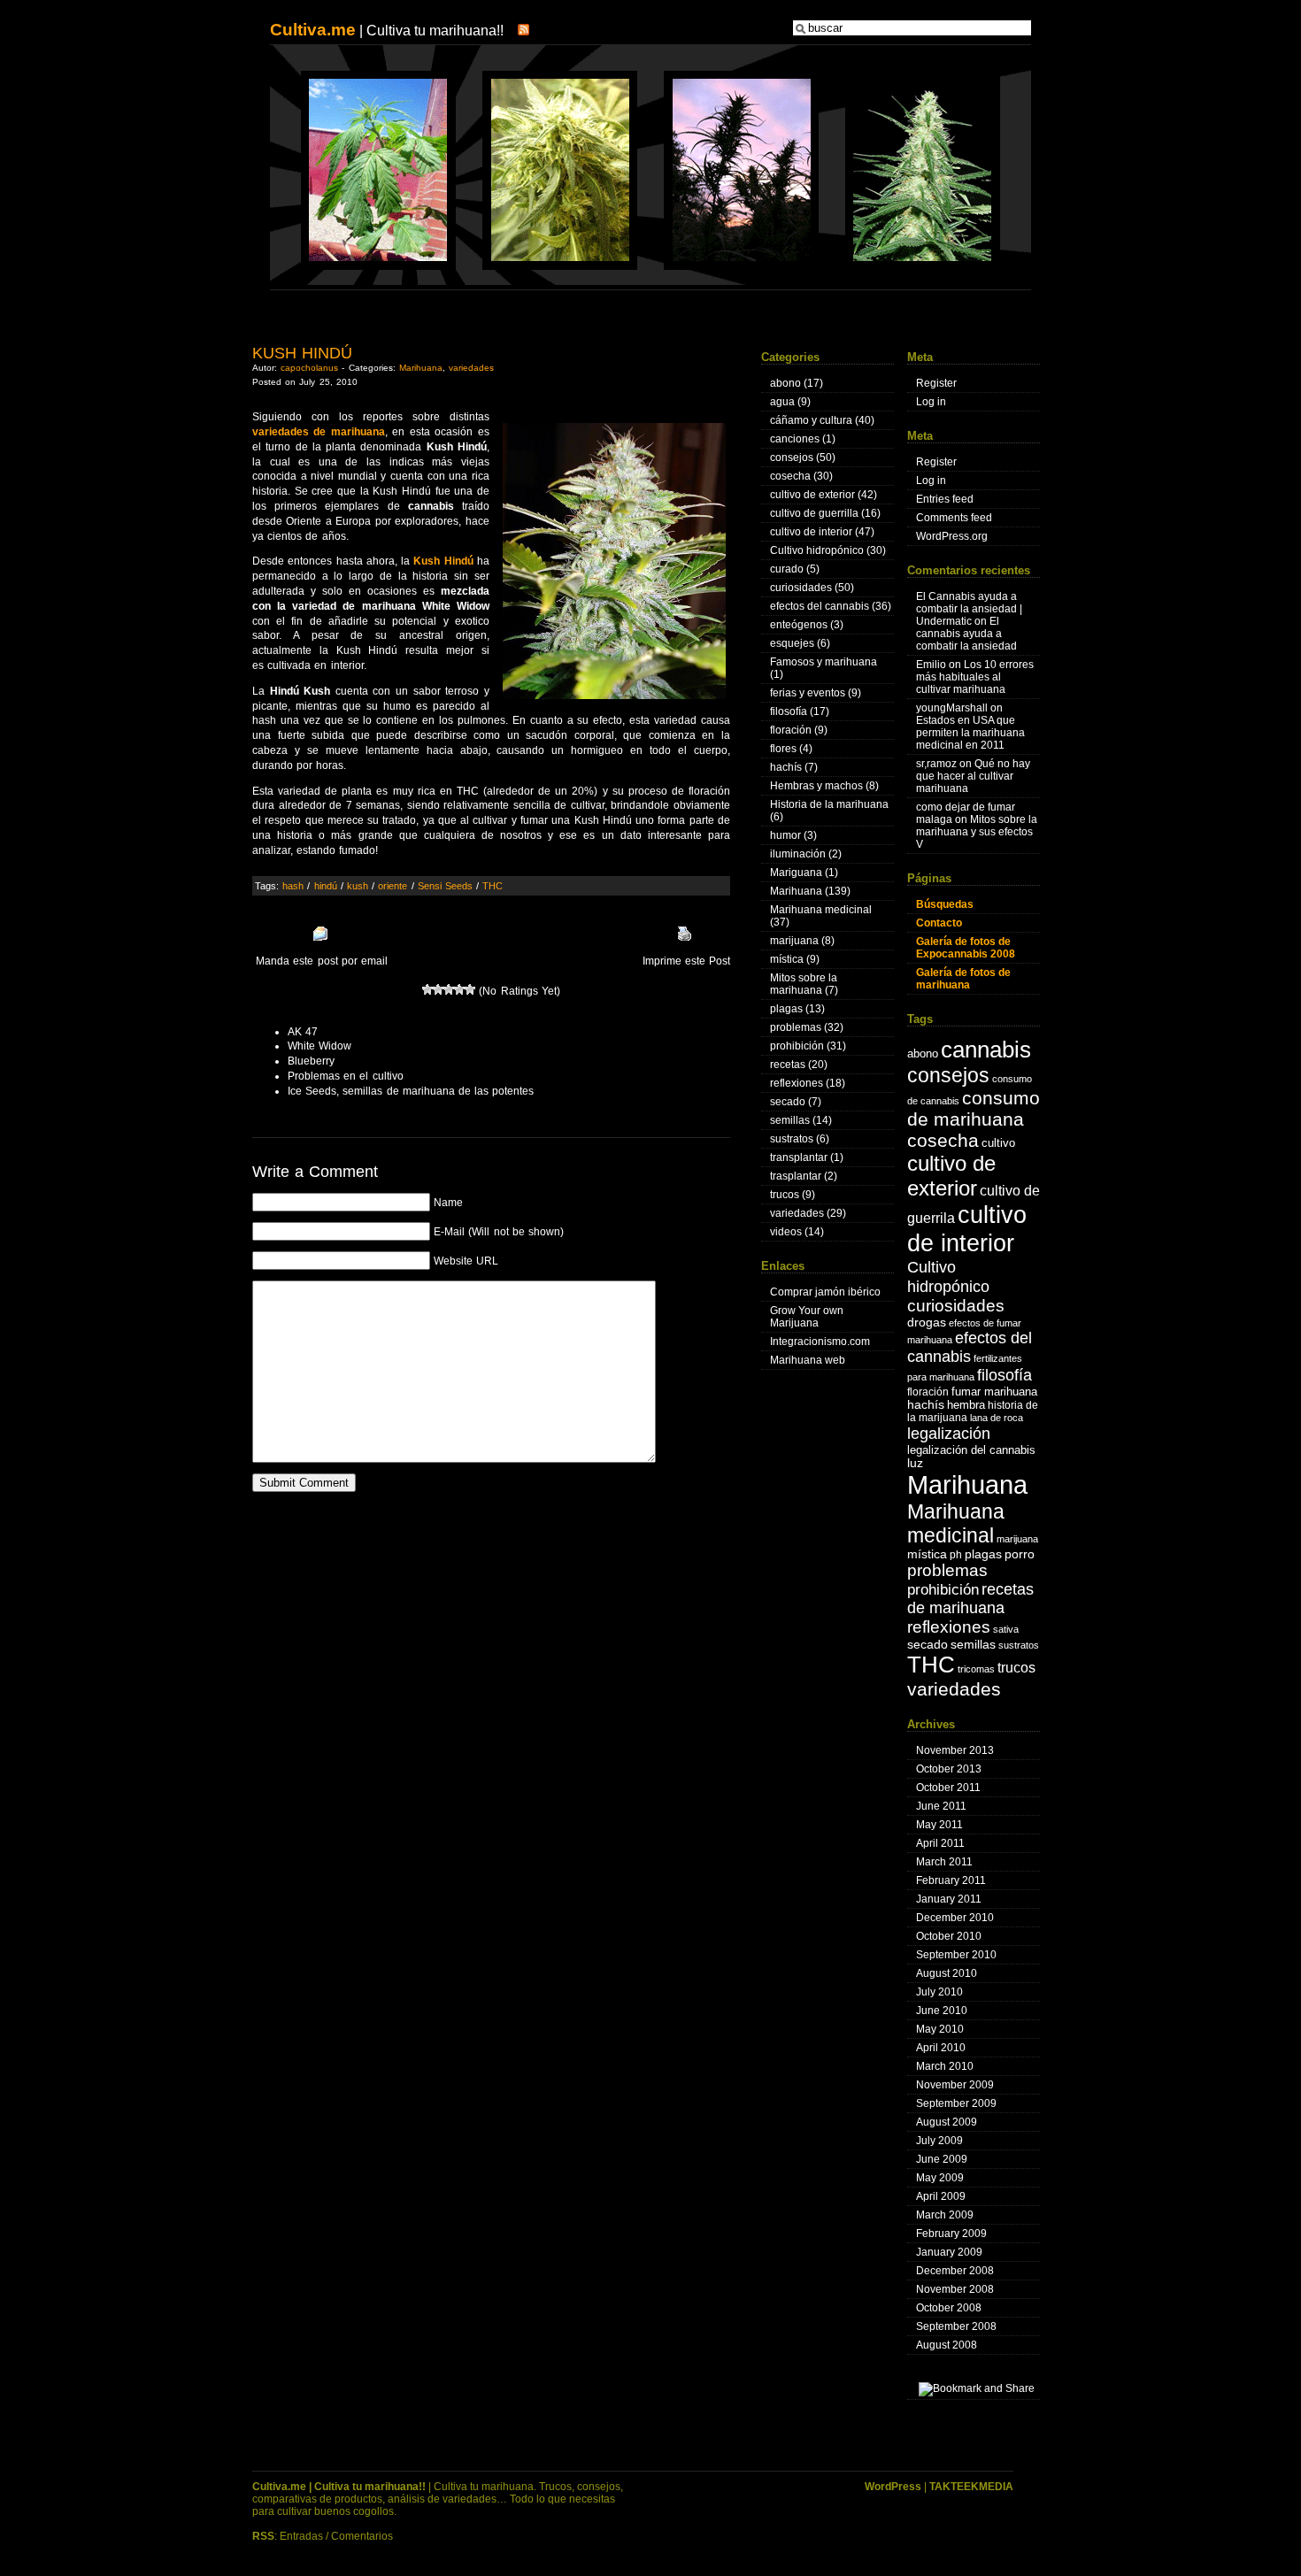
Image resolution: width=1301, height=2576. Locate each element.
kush (358, 886)
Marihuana (421, 368)
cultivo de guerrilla (814, 513)
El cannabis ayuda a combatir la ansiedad (966, 634)
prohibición (797, 1046)
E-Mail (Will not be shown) (499, 1232)
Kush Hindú (302, 353)
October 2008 (949, 2308)
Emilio (931, 665)
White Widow (319, 1046)
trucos (785, 1195)
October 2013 (949, 1769)
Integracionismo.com (820, 1342)
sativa (1006, 1629)
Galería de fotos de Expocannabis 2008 (966, 948)
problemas (796, 1027)
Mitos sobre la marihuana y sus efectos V (977, 832)
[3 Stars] (449, 989)
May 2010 (940, 2029)
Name (448, 1203)
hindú (326, 886)
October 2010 (949, 1936)
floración (791, 730)
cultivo (998, 1143)
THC (493, 886)
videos (786, 1232)
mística (787, 959)
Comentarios (362, 2536)
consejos (792, 458)
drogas (927, 1323)
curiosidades (801, 588)
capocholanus (309, 368)
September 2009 (956, 2103)
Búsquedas (945, 904)
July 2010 (939, 1992)
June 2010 (942, 2011)
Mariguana (796, 873)
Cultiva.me (313, 30)
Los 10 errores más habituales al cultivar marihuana (975, 677)
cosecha (790, 476)
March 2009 (945, 2215)
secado (788, 1102)
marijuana (794, 941)
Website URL (466, 1261)
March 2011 (944, 1862)
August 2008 (947, 2345)
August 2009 (947, 2122)
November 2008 (955, 2289)
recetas (788, 1065)
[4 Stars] (459, 989)
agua (782, 402)
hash (293, 886)
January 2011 (949, 1899)
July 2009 (939, 2141)
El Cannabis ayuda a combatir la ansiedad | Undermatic (969, 609)
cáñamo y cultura (811, 420)
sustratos (792, 1139)
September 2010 (956, 1955)
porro (1020, 1554)
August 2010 (947, 1973)
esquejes (792, 643)
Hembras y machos (816, 786)
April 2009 (941, 2196)
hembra (966, 1405)
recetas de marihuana (970, 1599)
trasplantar (796, 1176)
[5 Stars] (470, 989)
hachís (786, 767)
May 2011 (939, 1825)
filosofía (789, 711)
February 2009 (951, 2234)
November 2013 (955, 1750)
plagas (786, 1009)
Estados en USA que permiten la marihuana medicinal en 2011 (970, 733)
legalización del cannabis (971, 1450)
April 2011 (940, 1843)
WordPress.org (952, 536)
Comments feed (954, 518)
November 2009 (955, 2085)
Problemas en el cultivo (346, 1076)
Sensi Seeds (445, 886)
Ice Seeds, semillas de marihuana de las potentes (411, 1091)
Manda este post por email (322, 961)
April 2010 (941, 2048)
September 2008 (956, 2326)
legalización (949, 1433)
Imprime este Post (686, 961)
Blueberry (311, 1061)
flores (783, 749)
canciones (795, 439)
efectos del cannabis (820, 606)
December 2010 (955, 1918)
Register (936, 383)
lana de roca (997, 1418)
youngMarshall (952, 708)
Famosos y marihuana (824, 662)
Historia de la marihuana (829, 804)
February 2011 (951, 1880)
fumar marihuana (994, 1392)
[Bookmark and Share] (977, 2388)
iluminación (798, 854)
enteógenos (799, 625)
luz (915, 1463)
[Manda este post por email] (320, 934)
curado (787, 569)
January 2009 (949, 2252)
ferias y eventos (808, 693)
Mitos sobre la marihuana (804, 984)
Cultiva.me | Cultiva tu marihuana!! (339, 2487)
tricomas (976, 1669)
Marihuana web (808, 1360)
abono (785, 383)
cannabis (986, 1050)
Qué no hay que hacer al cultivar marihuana (973, 776)
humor (785, 835)
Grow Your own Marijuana (807, 1317)
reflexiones (797, 1083)
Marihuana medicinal (821, 910)
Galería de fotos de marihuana (963, 979)
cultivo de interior (811, 532)
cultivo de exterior (812, 495)
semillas (790, 1120)
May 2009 (940, 2178)
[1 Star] (427, 989)
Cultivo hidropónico (817, 550)
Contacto (939, 923)
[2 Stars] (438, 989)
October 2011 (948, 1788)
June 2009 (942, 2159)
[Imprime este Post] (684, 934)
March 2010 (945, 2066)
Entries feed (945, 499)
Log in (931, 402)
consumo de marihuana (974, 1108)
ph (956, 1555)
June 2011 (941, 1806)
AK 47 (303, 1032)
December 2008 (955, 2271)
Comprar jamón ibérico (825, 1292)
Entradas (301, 2536)
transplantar (799, 1157)
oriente (393, 886)
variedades (471, 368)
